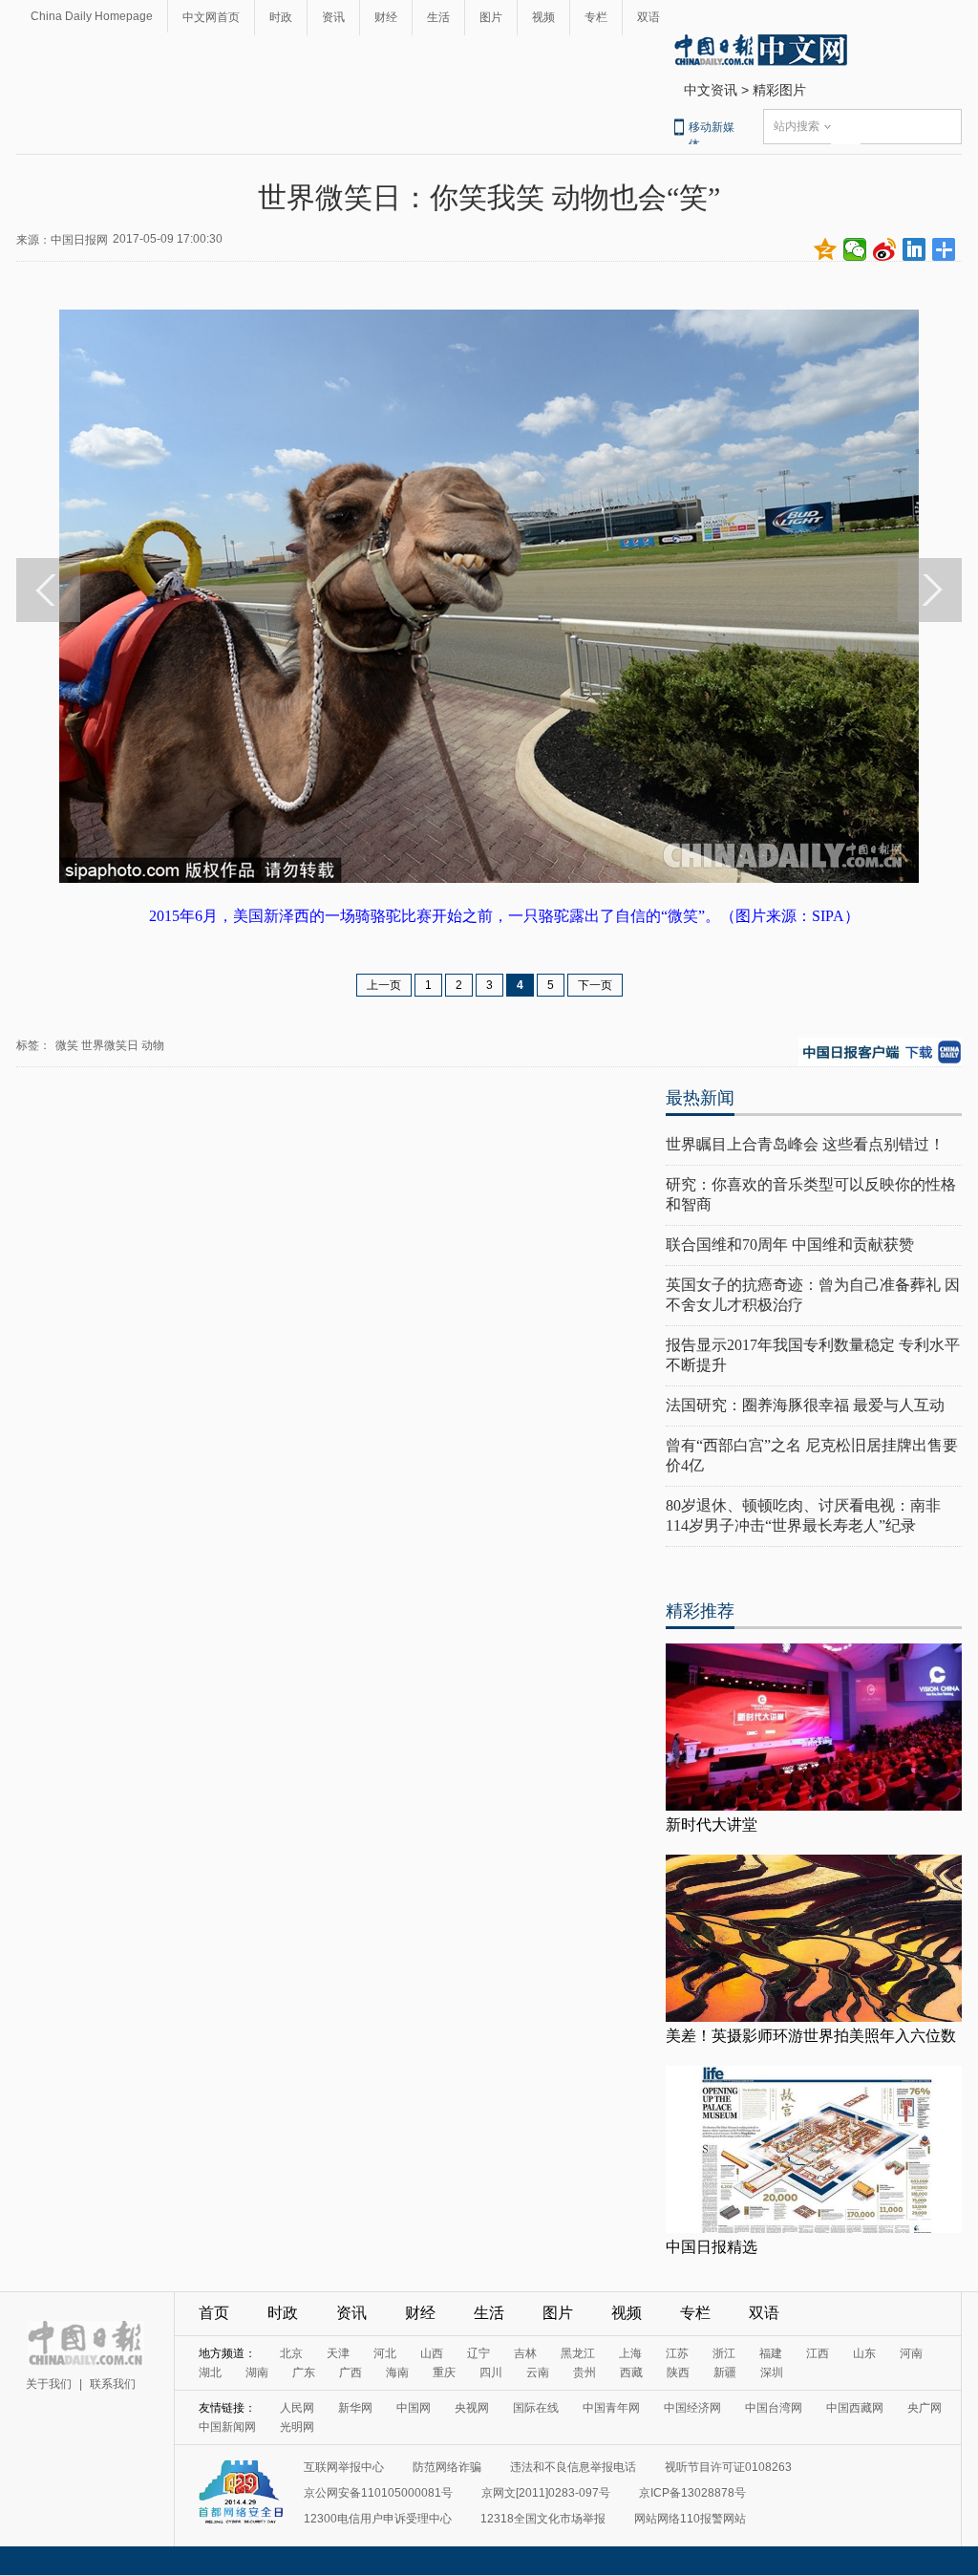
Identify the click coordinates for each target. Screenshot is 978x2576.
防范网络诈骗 (447, 2467)
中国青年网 (611, 2408)
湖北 (210, 2372)
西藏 (631, 2372)
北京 (291, 2353)
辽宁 (478, 2353)
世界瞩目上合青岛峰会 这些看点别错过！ (805, 1144)
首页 (214, 2313)
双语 (648, 17)
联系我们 (113, 2384)
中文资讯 (711, 90)
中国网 (414, 2408)
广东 (304, 2372)
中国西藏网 (855, 2408)
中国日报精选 (712, 2247)
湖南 (257, 2372)
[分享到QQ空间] (826, 249)
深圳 (772, 2372)
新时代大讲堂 (712, 1825)
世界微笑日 (110, 1045)
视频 (543, 17)
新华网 (355, 2408)
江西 (818, 2353)
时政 (281, 17)
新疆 (725, 2372)
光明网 (297, 2427)
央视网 (472, 2408)
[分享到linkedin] (914, 249)
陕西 (678, 2372)
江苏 (677, 2353)
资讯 (333, 17)
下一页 (595, 985)
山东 (864, 2353)
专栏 (596, 17)
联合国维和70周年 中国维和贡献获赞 (790, 1245)
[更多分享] (944, 249)
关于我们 (49, 2384)
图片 (491, 17)
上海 (630, 2353)
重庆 (444, 2372)
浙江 (724, 2353)
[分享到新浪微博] (885, 249)
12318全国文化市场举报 (543, 2519)
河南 (911, 2353)
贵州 (585, 2372)
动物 (153, 1045)
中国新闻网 (227, 2427)
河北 (385, 2353)
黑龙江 (578, 2353)
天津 (338, 2353)
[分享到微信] (855, 249)
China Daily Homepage (92, 16)
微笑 (67, 1045)
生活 (438, 17)
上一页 (384, 985)
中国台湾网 (774, 2408)
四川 (491, 2372)
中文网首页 (211, 17)
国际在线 (536, 2408)
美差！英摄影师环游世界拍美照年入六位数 (811, 2036)
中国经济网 (692, 2408)
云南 (538, 2372)
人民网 (297, 2408)
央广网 (925, 2408)
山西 (432, 2353)
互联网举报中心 (344, 2467)
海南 (397, 2372)
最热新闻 (700, 1098)
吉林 (525, 2353)
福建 (771, 2353)
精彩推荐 (700, 1611)
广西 (351, 2372)
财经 (386, 17)
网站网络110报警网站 (690, 2519)
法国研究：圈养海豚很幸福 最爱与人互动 (805, 1405)
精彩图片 (779, 90)
